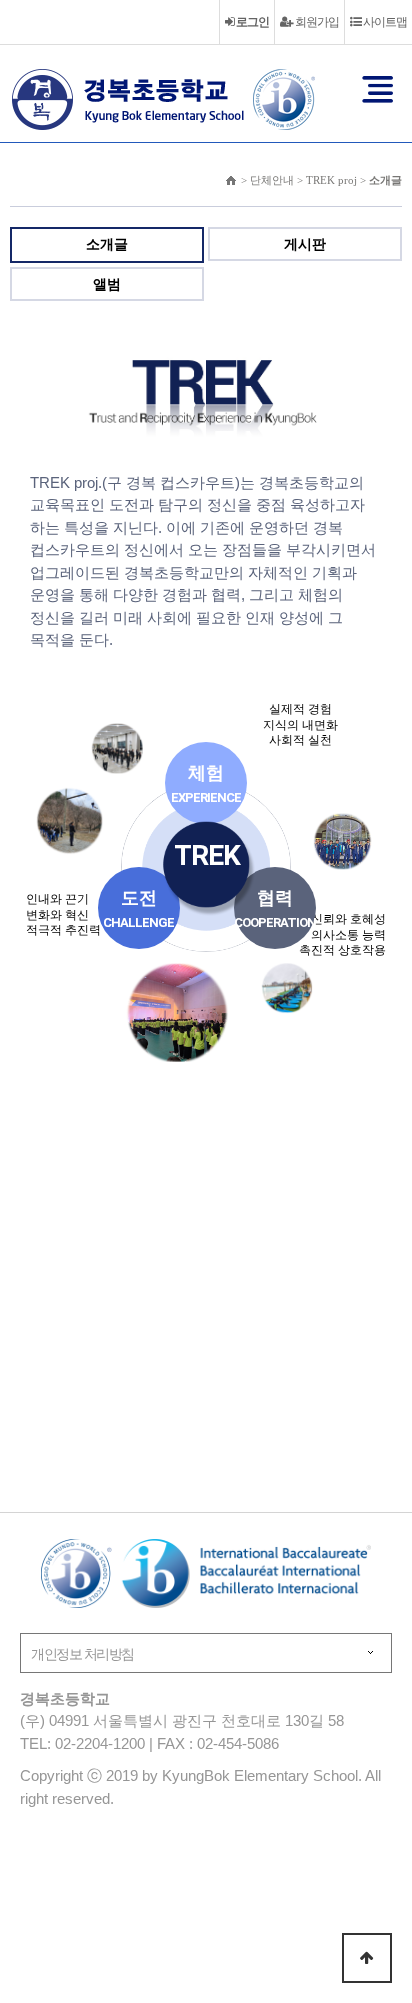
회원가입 (316, 22)
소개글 (107, 244)
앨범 (107, 284)
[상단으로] (367, 1958)
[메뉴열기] (378, 89)
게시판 (305, 244)
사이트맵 (384, 22)
